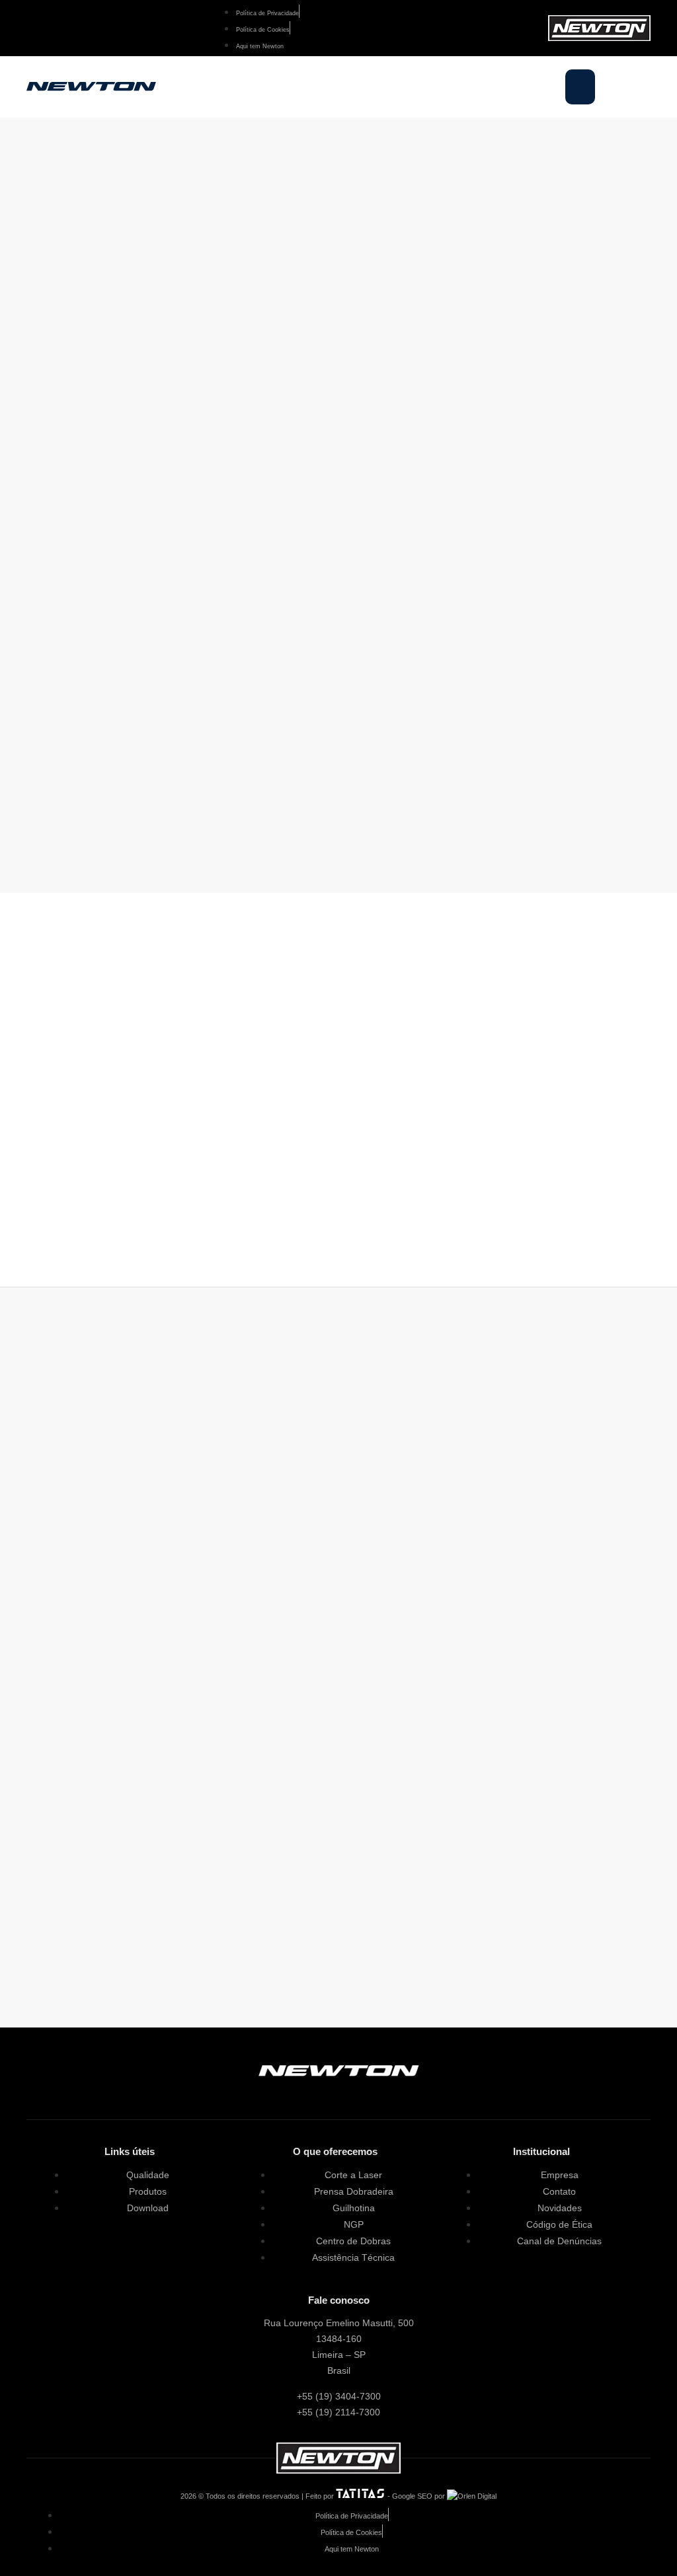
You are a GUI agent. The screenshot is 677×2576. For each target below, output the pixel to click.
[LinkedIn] (66, 28)
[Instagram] (31, 28)
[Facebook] (43, 28)
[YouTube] (55, 28)
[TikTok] (376, 2094)
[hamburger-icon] (580, 87)
